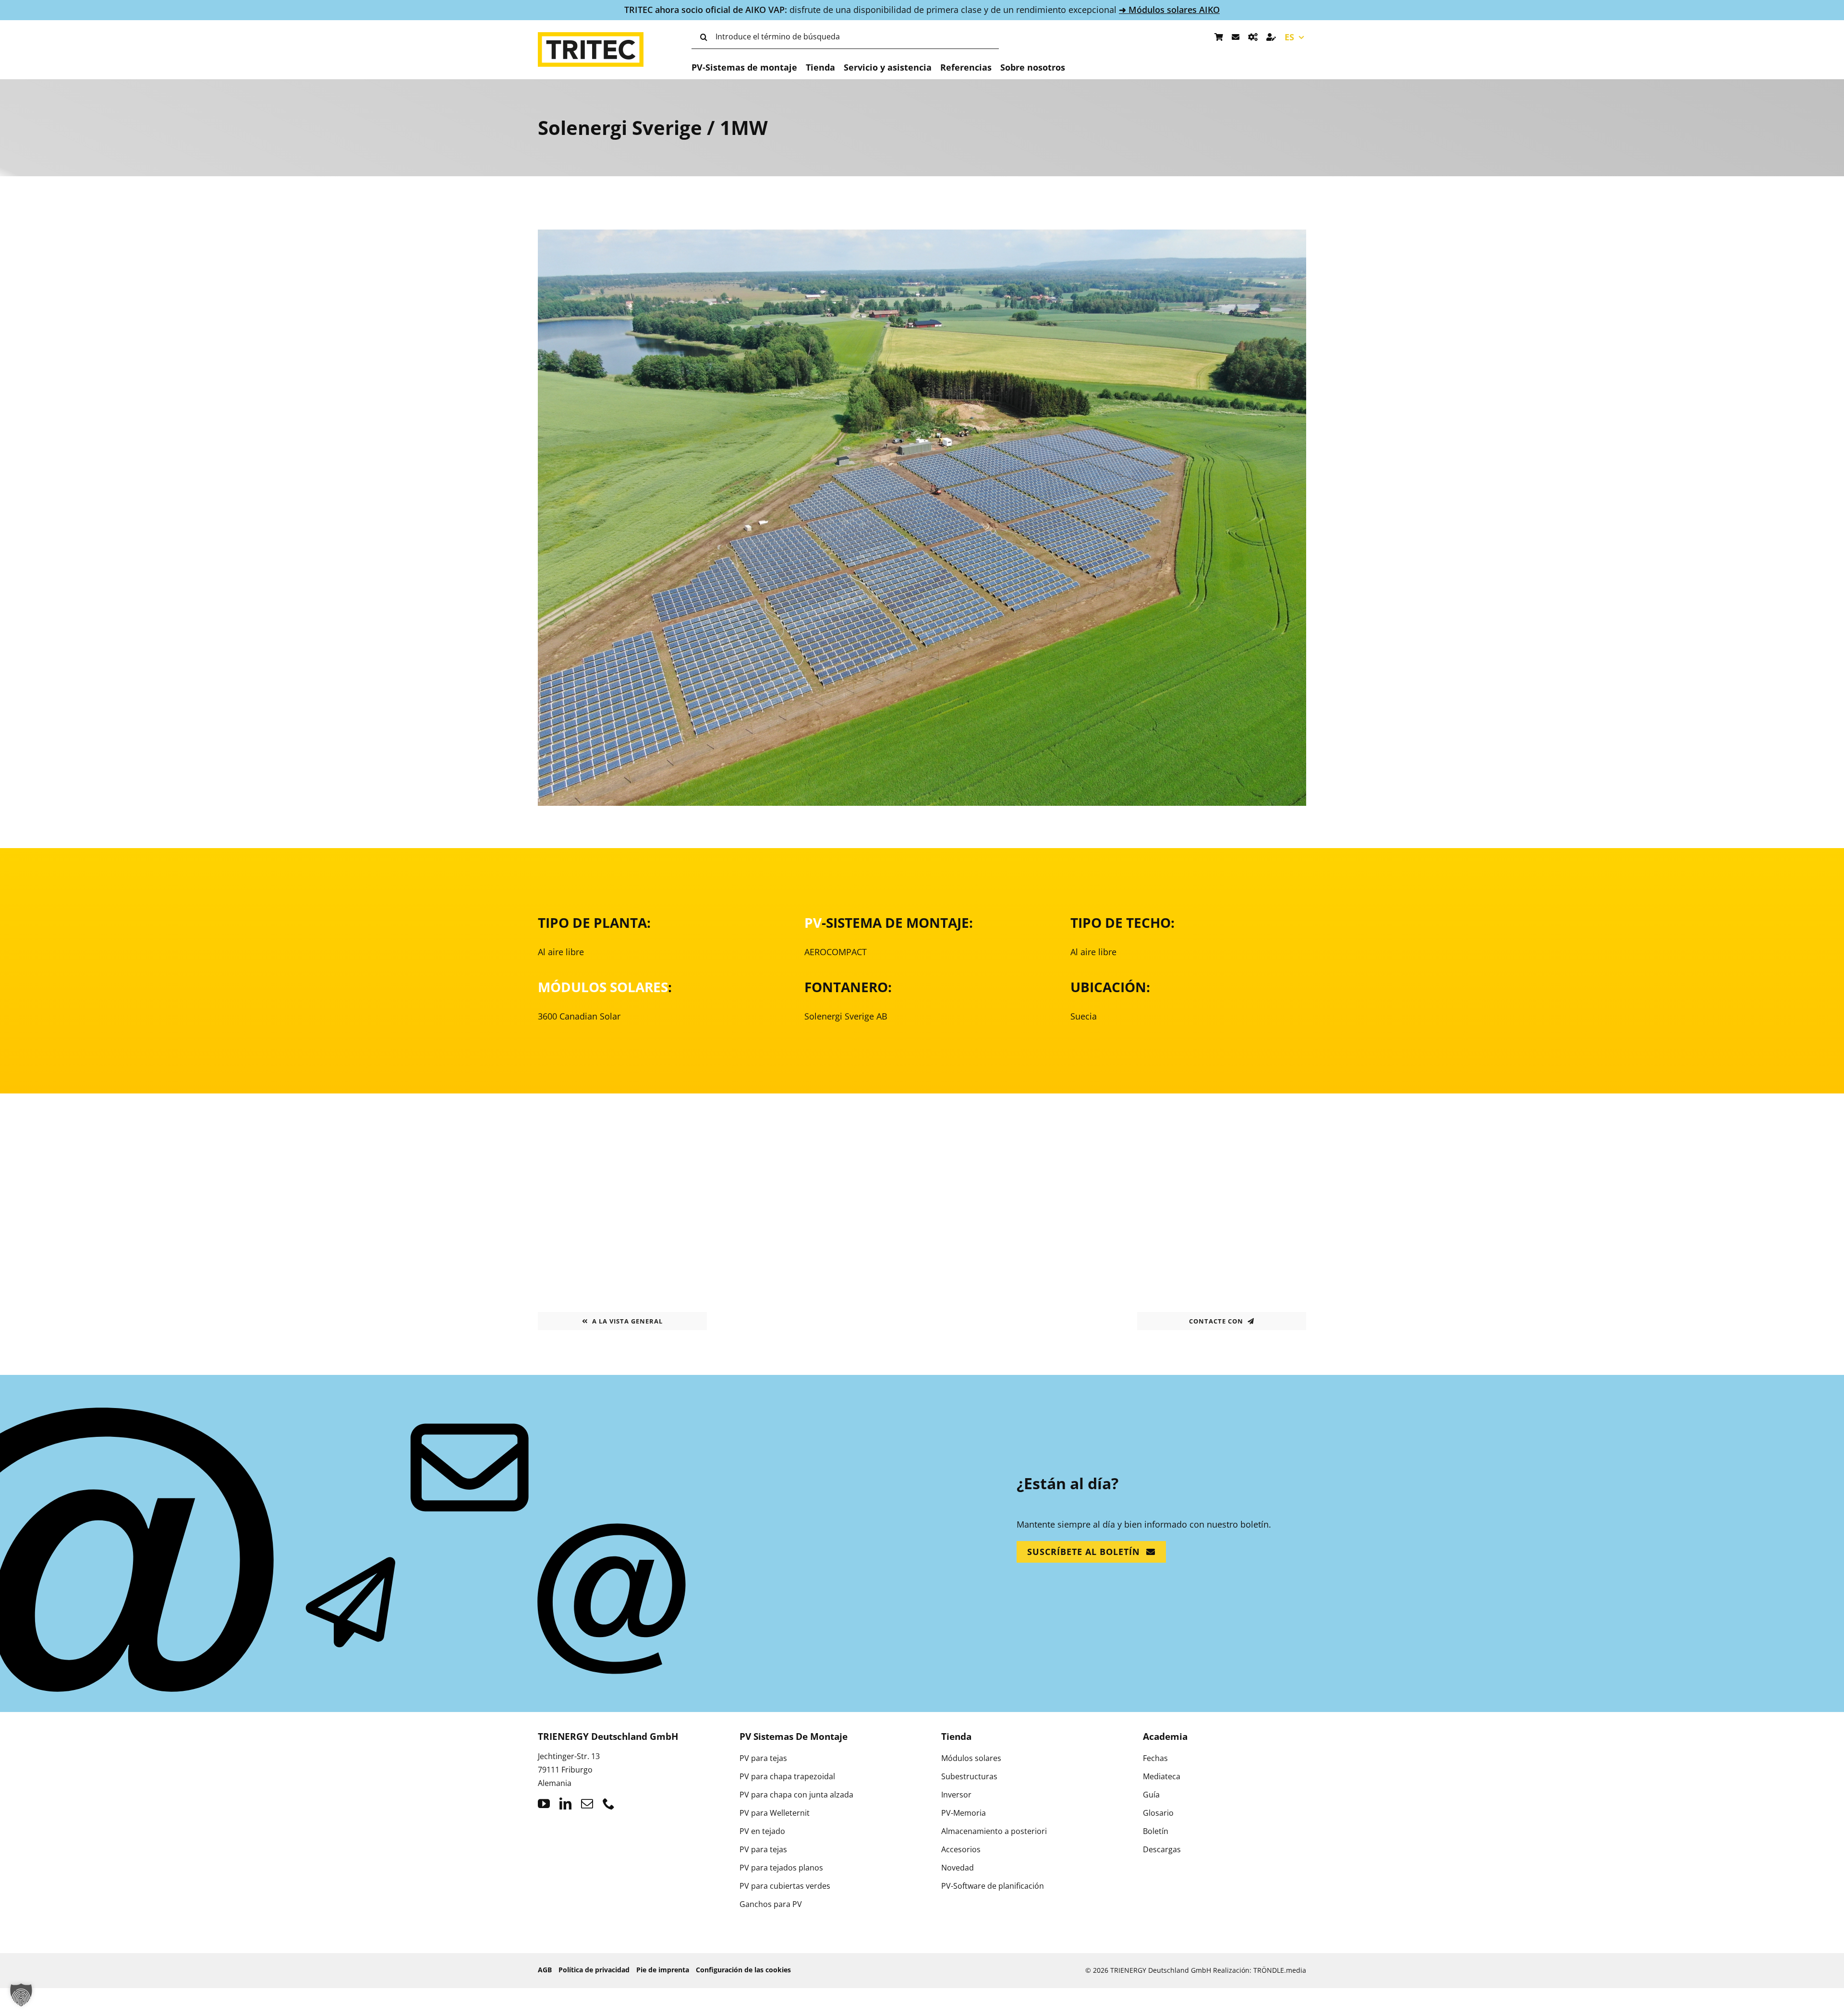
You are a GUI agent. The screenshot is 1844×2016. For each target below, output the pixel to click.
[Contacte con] (1236, 37)
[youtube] (544, 1803)
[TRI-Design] (1253, 37)
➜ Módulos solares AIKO (1169, 10)
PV (813, 923)
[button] (21, 1995)
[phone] (609, 1803)
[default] (922, 235)
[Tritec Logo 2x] (591, 36)
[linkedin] (565, 1803)
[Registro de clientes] (1271, 37)
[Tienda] (1219, 37)
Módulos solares (603, 987)
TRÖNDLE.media (1280, 1970)
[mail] (587, 1803)
